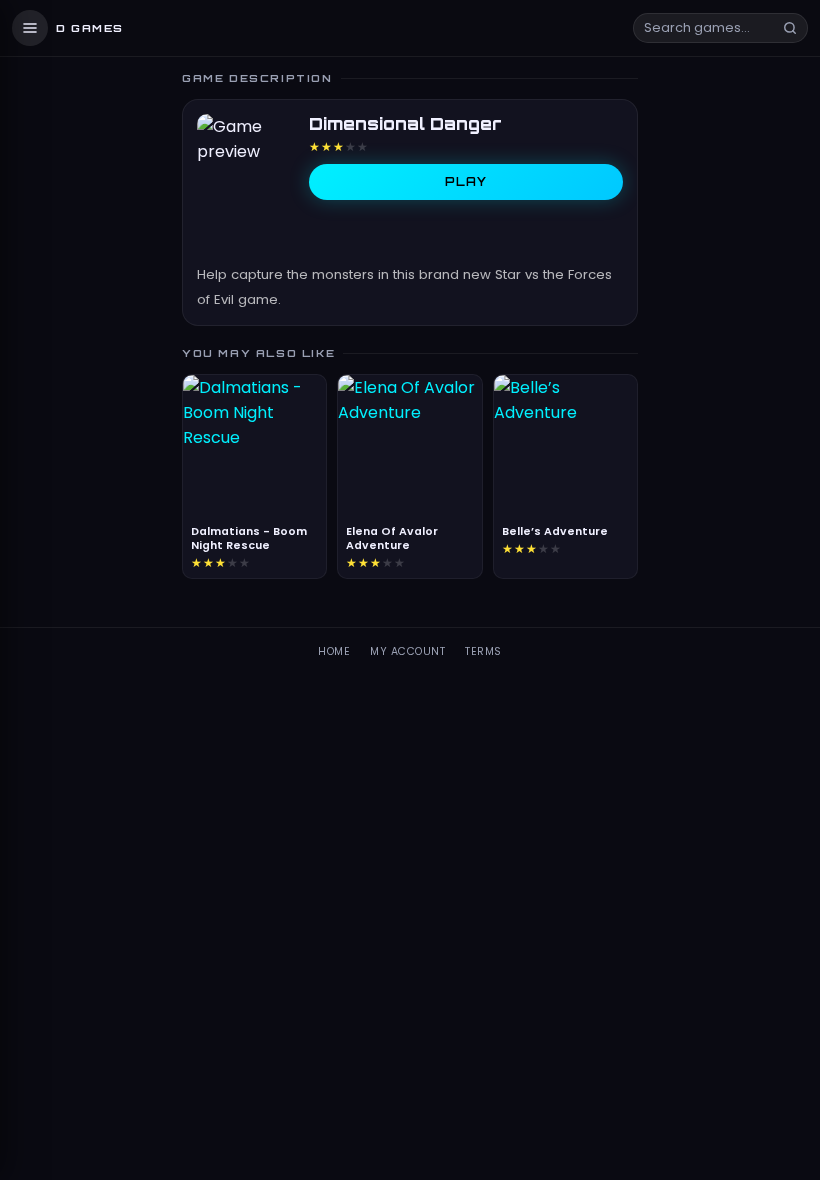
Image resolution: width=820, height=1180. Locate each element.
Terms (483, 651)
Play (466, 182)
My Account (407, 651)
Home (334, 651)
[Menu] (30, 28)
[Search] (790, 28)
